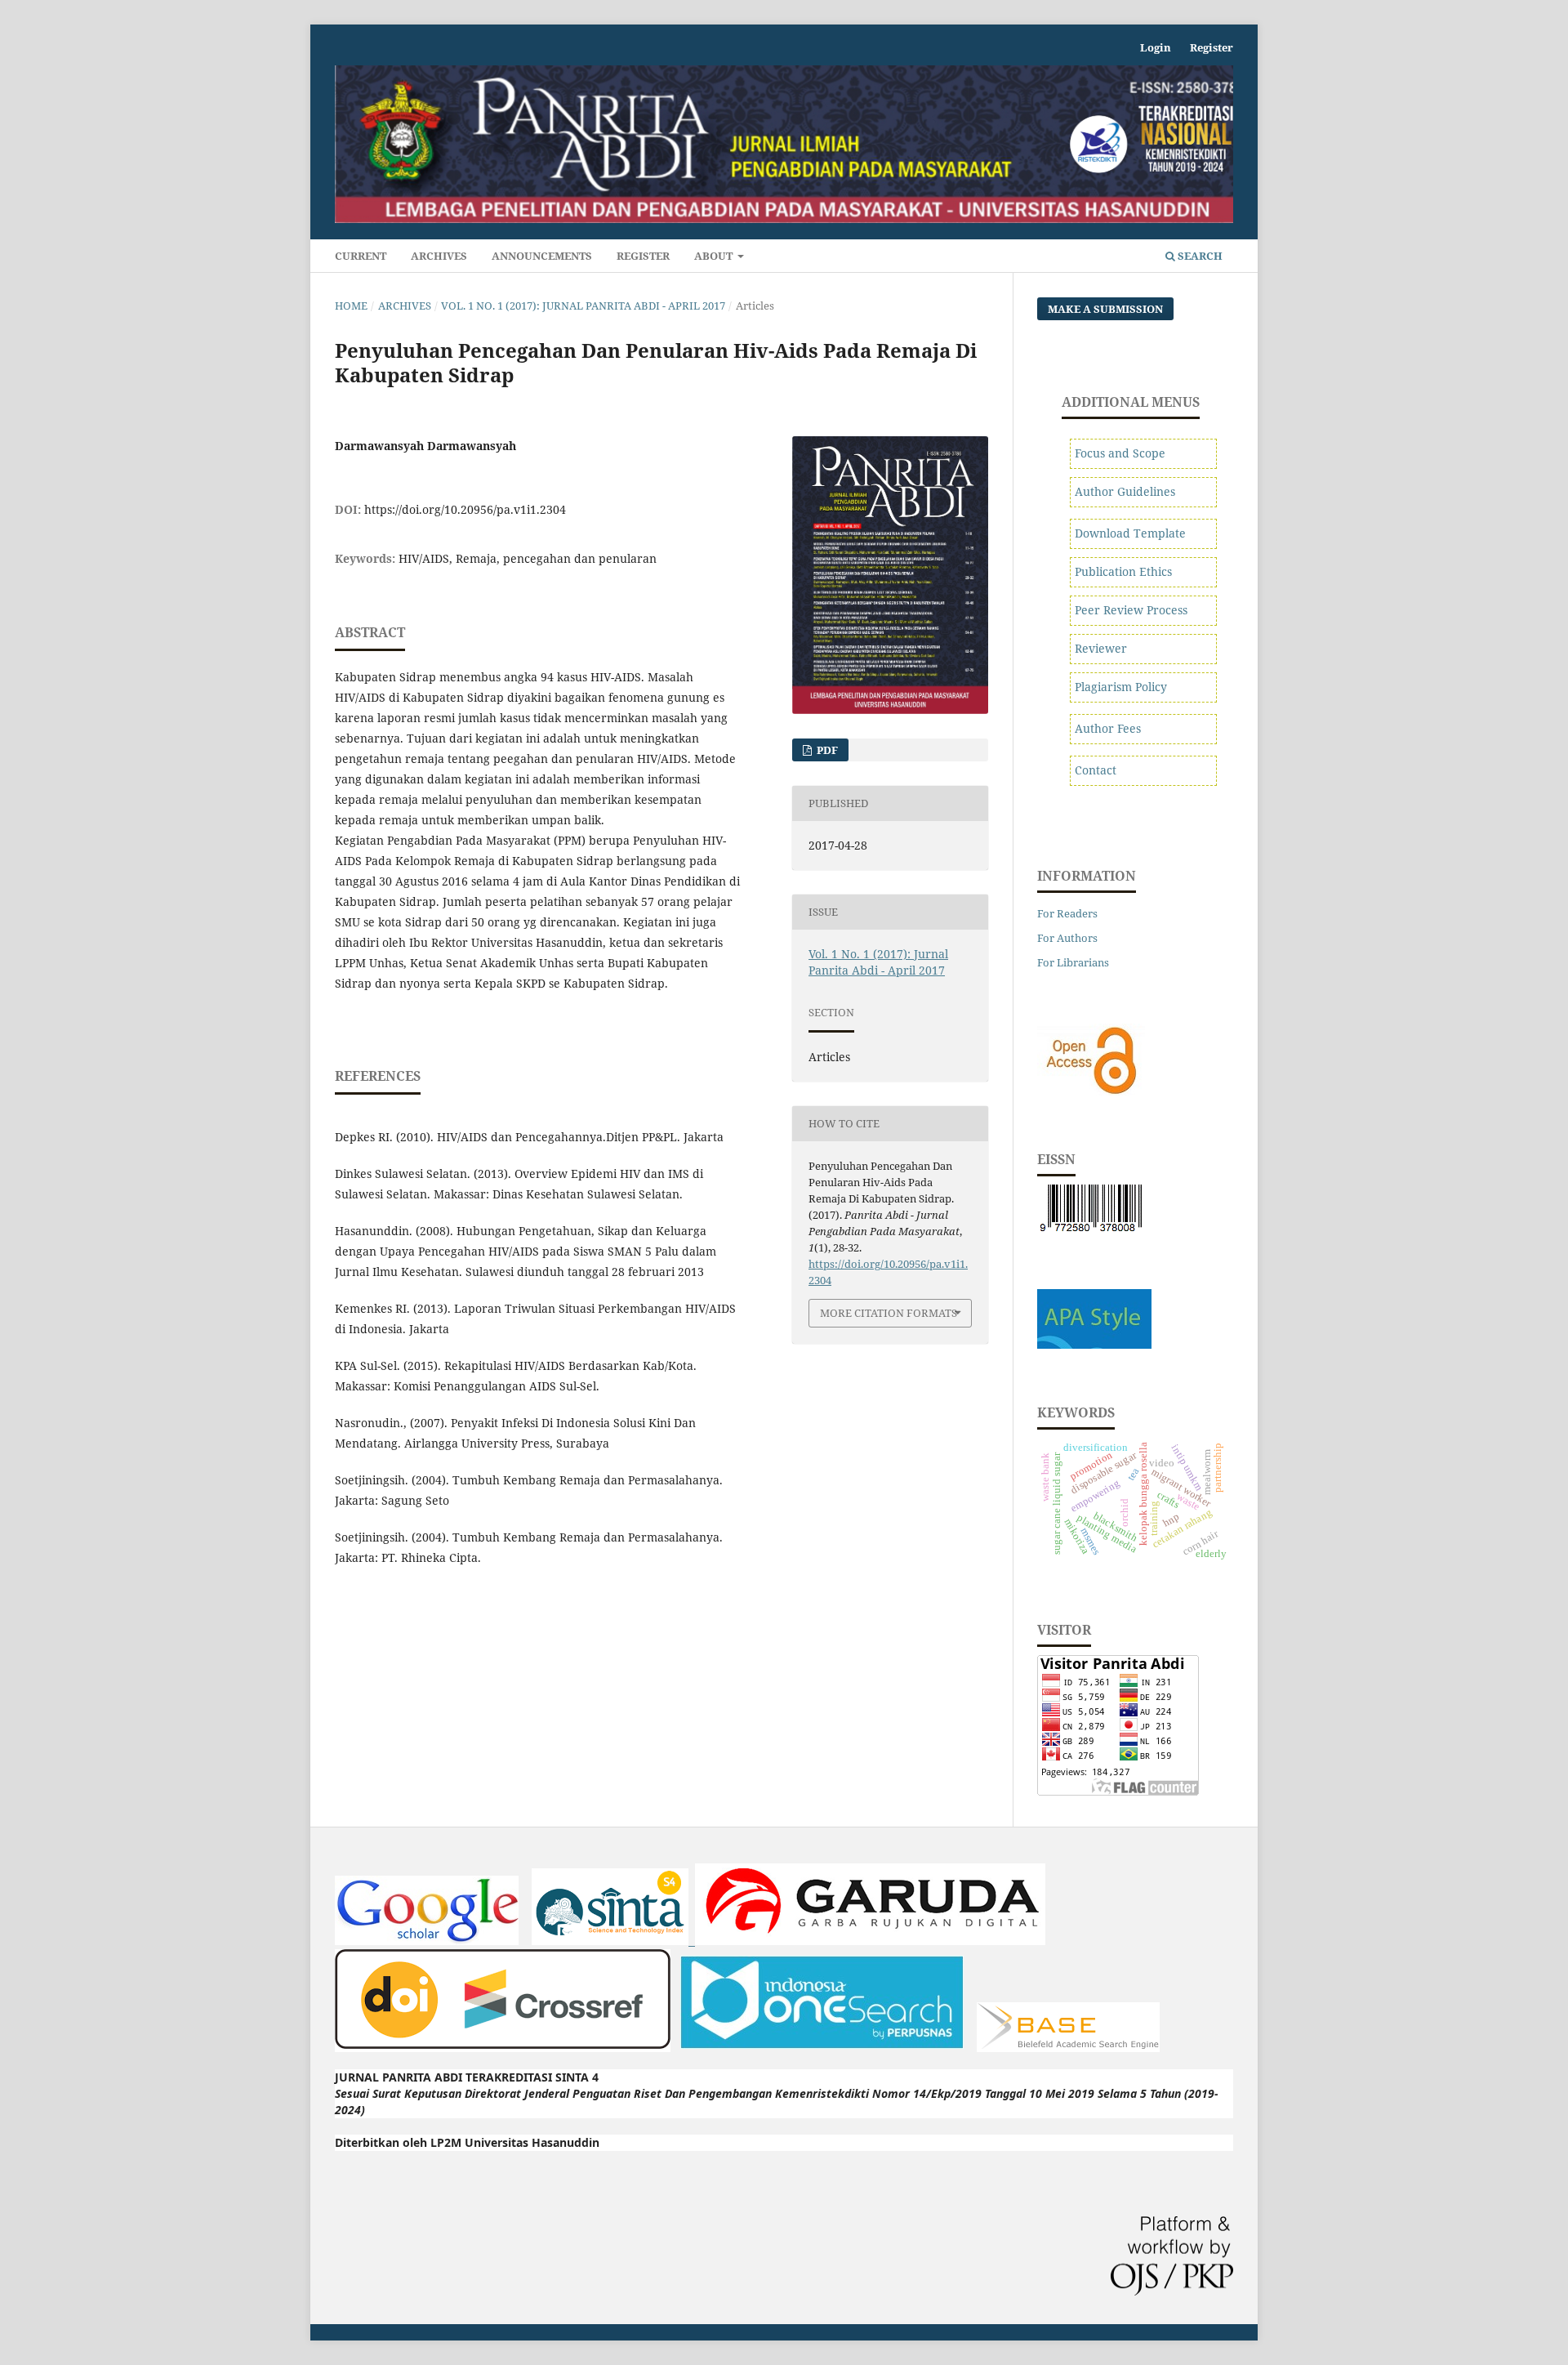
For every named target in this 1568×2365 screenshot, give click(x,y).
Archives (439, 256)
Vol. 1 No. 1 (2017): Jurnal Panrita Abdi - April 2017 (583, 306)
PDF (826, 750)
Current (361, 256)
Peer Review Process (1131, 610)
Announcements (542, 256)
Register (643, 256)
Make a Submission (1105, 309)
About (715, 256)
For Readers (1067, 913)
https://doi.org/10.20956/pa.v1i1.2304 (465, 509)
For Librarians (1073, 962)
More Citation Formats (889, 1313)
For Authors (1067, 938)
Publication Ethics (1123, 571)
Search (1199, 256)
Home (351, 306)
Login (1156, 47)
